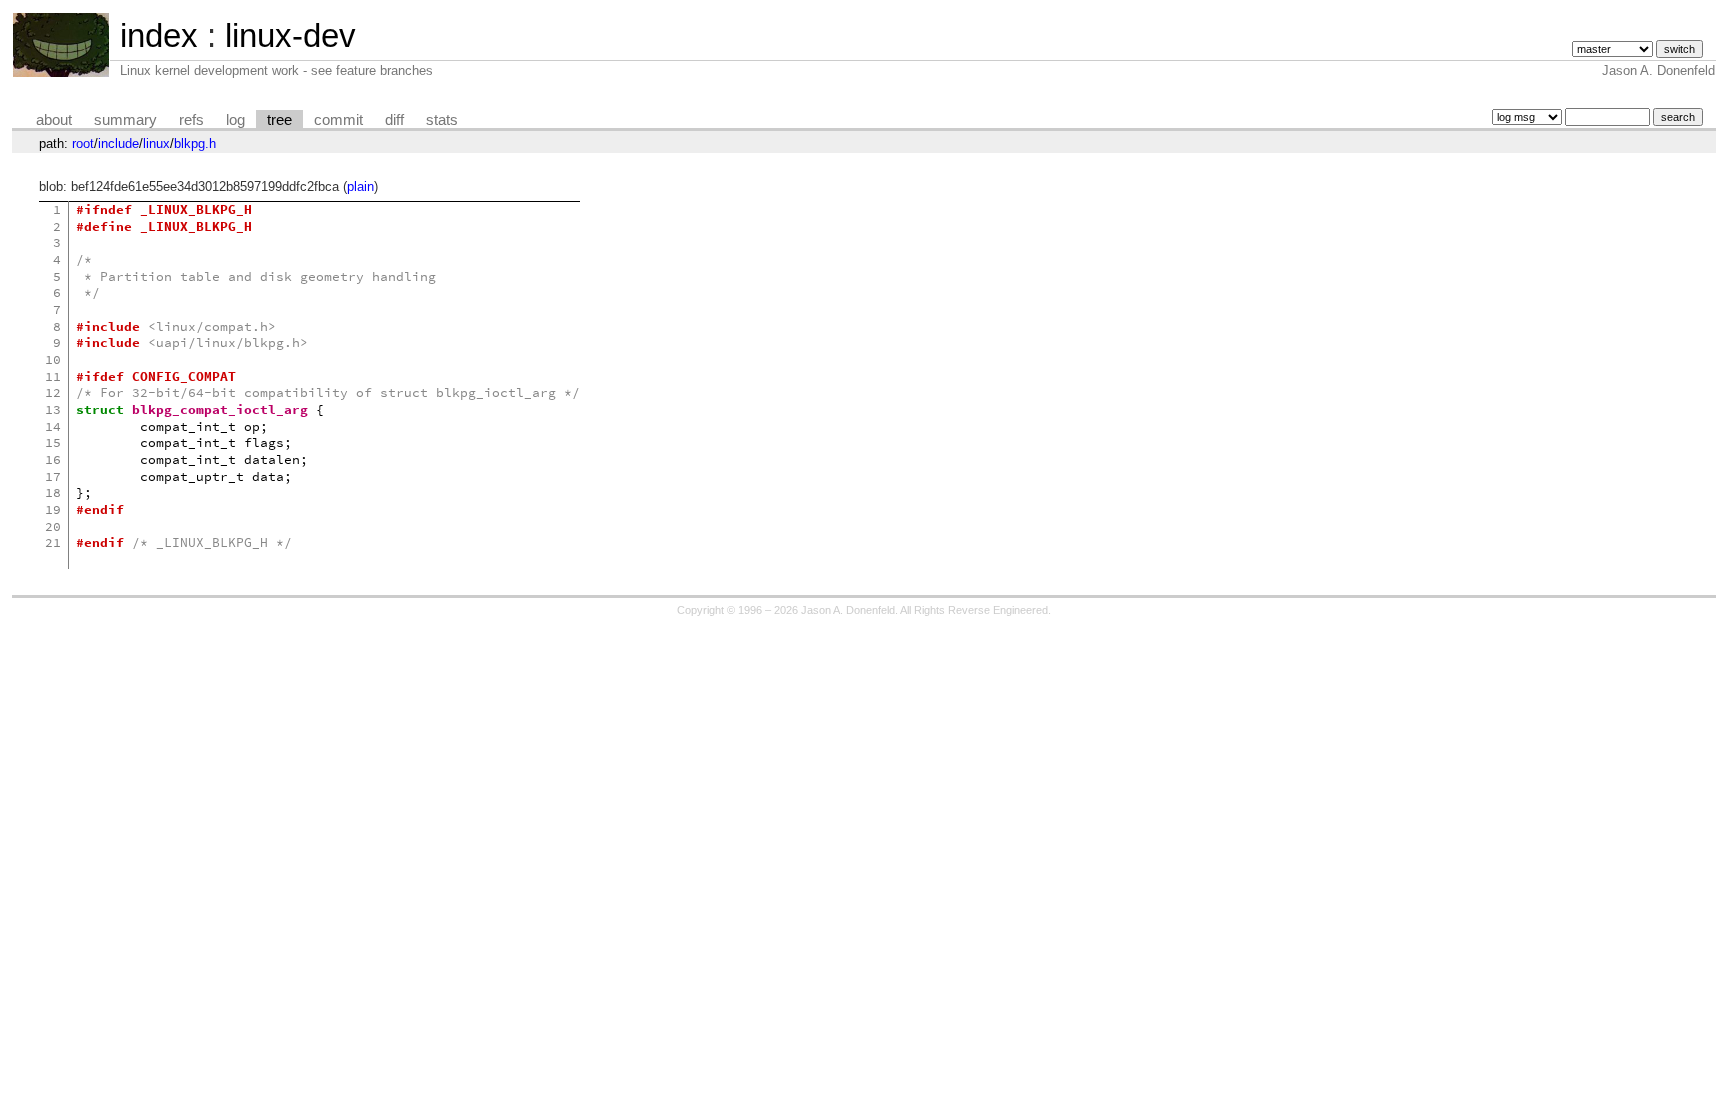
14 (53, 426)
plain (360, 186)
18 (53, 492)
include (118, 143)
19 (53, 509)
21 (53, 542)
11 (53, 376)
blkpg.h (195, 143)
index (159, 35)
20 (53, 526)
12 (53, 392)
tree (279, 120)
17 (53, 476)
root (83, 143)
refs (191, 120)
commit (338, 120)
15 (53, 442)
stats (442, 120)
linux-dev (290, 35)
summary (125, 120)
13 (53, 409)
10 (53, 359)
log (235, 120)
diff (394, 120)
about (54, 120)
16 (53, 459)
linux (156, 143)
